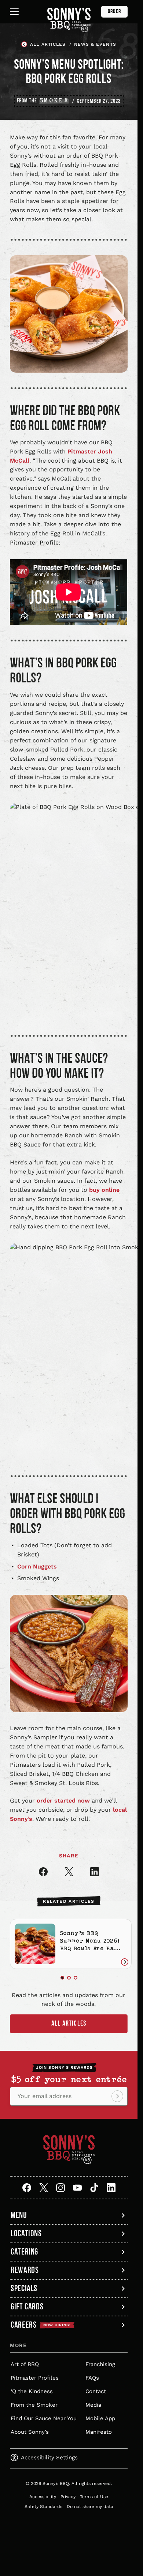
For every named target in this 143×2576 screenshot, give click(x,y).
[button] (62, 1976)
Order (114, 12)
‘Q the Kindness (32, 2389)
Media (93, 2403)
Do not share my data (90, 2504)
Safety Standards (43, 2504)
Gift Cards (27, 2306)
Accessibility (43, 2494)
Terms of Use (94, 2494)
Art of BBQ (25, 2362)
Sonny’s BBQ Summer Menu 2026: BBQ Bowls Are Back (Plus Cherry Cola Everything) (88, 1948)
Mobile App (100, 2416)
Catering (24, 2250)
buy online (104, 1190)
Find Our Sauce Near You (44, 2416)
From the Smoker (34, 2403)
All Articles (69, 2021)
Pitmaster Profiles (35, 2376)
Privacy (68, 2494)
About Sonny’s (30, 2430)
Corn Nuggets (37, 1566)
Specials (24, 2286)
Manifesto (99, 2430)
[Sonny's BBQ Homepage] (69, 20)
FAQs (92, 2376)
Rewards (25, 2268)
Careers (41, 2323)
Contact (96, 2389)
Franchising (100, 2362)
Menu (19, 2213)
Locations (26, 2231)
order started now (63, 1801)
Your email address (45, 2094)
